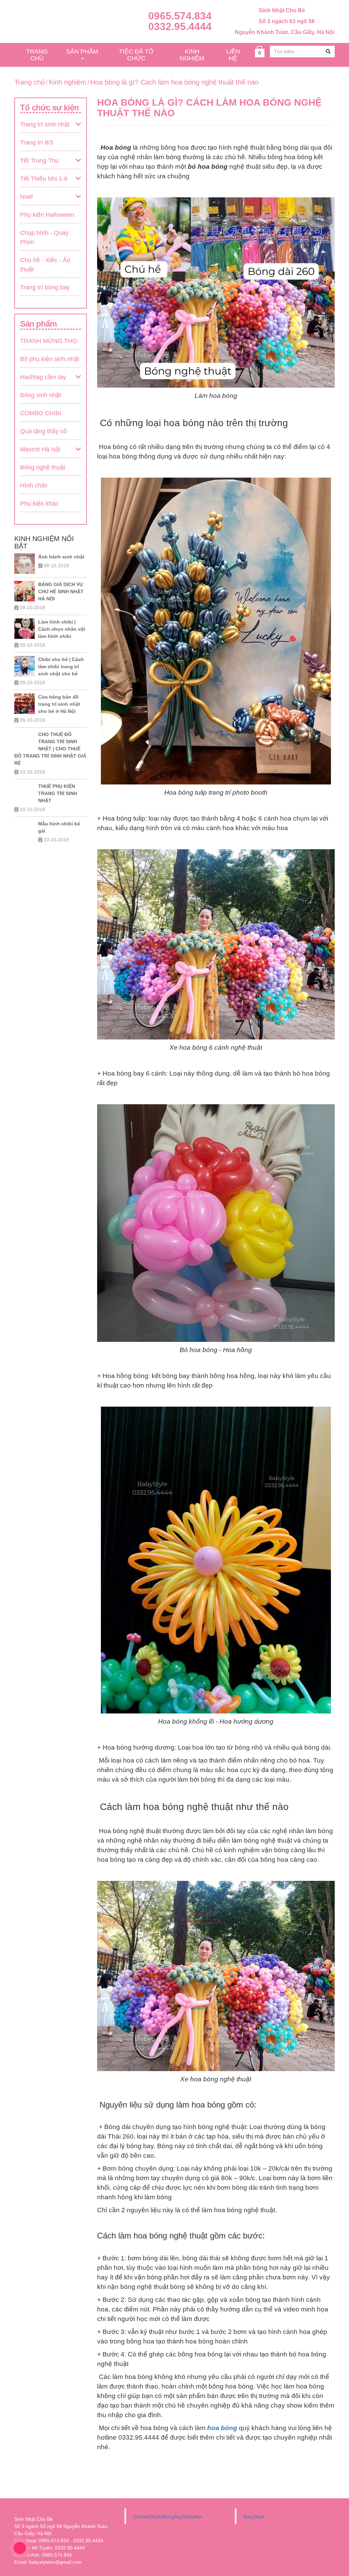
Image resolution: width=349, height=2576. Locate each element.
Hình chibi (34, 485)
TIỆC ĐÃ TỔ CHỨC (136, 55)
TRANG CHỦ (37, 55)
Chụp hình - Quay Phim (44, 237)
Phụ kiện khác (39, 504)
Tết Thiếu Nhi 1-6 (44, 179)
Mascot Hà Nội (40, 449)
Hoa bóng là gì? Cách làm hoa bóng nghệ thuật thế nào (174, 82)
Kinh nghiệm (67, 82)
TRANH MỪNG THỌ (49, 341)
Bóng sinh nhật (41, 395)
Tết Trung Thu (39, 161)
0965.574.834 (180, 16)
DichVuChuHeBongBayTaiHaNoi (167, 2517)
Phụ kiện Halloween (47, 215)
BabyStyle (254, 2517)
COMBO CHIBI (41, 413)
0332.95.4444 (180, 26)
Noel (26, 197)
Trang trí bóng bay (45, 287)
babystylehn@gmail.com (55, 2562)
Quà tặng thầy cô (43, 431)
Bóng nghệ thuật (43, 467)
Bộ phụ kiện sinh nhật (50, 359)
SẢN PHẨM (82, 51)
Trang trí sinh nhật (45, 124)
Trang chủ (29, 82)
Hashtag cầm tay (43, 377)
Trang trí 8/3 (37, 143)
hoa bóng (222, 2428)
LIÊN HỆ (233, 55)
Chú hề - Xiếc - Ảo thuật (45, 265)
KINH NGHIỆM (192, 55)
